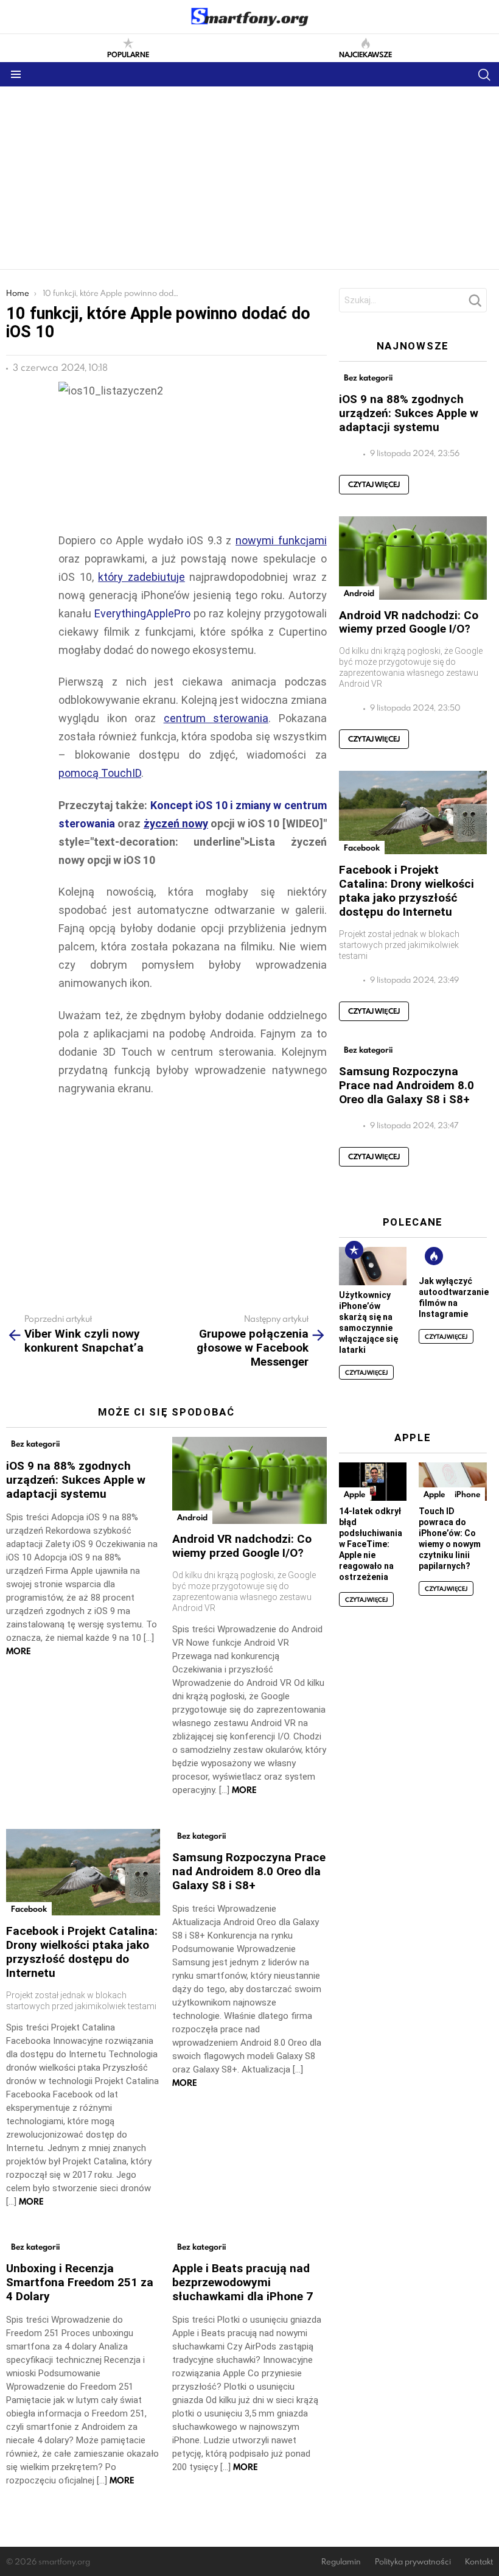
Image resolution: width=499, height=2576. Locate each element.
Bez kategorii (35, 1444)
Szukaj (475, 304)
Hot (434, 1256)
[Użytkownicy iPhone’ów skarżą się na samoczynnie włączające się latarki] (373, 1266)
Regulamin (341, 2562)
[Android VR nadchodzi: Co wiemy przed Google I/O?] (249, 1480)
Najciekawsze (365, 54)
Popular (354, 1250)
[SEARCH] (484, 74)
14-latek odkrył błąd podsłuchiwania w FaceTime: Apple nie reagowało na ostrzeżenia (371, 1544)
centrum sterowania (216, 718)
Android (192, 1517)
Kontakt (479, 2562)
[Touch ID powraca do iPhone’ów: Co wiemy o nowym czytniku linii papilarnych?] (453, 1482)
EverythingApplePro (142, 613)
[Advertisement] (249, 178)
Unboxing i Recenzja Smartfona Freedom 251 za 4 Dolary (80, 2282)
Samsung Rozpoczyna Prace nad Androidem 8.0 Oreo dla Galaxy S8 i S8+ (249, 1871)
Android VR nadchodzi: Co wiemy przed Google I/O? (242, 1546)
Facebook (29, 1909)
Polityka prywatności (413, 2562)
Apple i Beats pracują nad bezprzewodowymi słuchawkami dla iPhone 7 (243, 2282)
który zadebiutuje (141, 577)
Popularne (128, 54)
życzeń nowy (176, 823)
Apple (354, 1494)
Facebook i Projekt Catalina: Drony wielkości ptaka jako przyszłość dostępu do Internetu (82, 1952)
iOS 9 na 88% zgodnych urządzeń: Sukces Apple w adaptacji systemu (76, 1480)
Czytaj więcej (374, 484)
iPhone (467, 1494)
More (19, 1651)
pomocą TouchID (100, 773)
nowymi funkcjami (281, 540)
